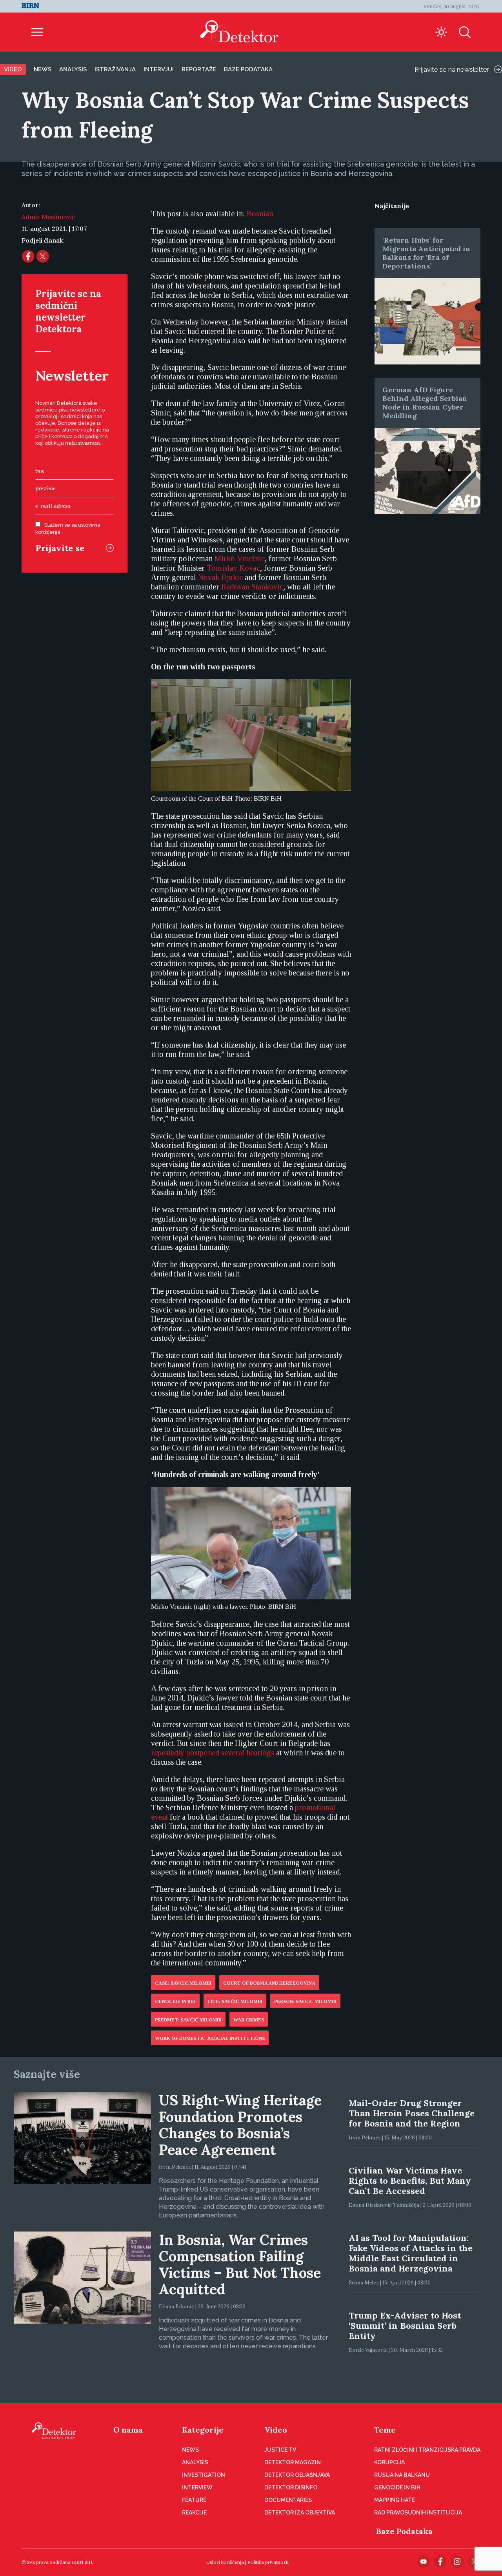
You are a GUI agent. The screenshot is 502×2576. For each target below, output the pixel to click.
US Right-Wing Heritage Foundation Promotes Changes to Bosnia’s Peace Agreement (240, 2125)
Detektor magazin (293, 2462)
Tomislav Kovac (233, 568)
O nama (128, 2430)
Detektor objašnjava (297, 2475)
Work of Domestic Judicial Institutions (210, 2038)
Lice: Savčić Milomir (235, 2001)
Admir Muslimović (48, 217)
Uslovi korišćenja (225, 2562)
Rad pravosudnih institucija (418, 2513)
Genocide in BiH (175, 2001)
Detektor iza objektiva (300, 2513)
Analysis (73, 69)
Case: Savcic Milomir (183, 1983)
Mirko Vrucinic (240, 558)
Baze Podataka (404, 2531)
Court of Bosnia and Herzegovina (269, 1983)
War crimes (249, 2020)
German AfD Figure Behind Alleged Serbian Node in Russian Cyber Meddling (425, 403)
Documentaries (288, 2500)
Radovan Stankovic (252, 587)
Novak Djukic (220, 577)
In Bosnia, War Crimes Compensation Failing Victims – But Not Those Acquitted (240, 2264)
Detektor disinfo (291, 2487)
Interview (197, 2487)
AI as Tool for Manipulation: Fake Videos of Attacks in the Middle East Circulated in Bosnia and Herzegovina (411, 2253)
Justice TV (280, 2450)
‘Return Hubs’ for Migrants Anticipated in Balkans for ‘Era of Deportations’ (427, 253)
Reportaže (199, 69)
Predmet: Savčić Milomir (188, 2020)
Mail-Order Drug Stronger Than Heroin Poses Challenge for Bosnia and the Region (412, 2113)
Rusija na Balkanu (402, 2475)
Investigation (204, 2475)
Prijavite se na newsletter (452, 69)
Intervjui (159, 69)
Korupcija (389, 2462)
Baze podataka (248, 69)
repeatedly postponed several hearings (213, 1753)
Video (13, 69)
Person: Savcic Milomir (305, 2001)
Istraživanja (115, 69)
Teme (385, 2430)
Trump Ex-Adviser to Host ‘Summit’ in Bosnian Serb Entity (405, 2326)
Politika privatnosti (268, 2562)
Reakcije (194, 2513)
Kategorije (203, 2430)
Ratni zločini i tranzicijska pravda (427, 2450)
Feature (194, 2500)
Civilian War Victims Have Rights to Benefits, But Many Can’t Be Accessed (410, 2181)
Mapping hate (395, 2500)
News (43, 69)
